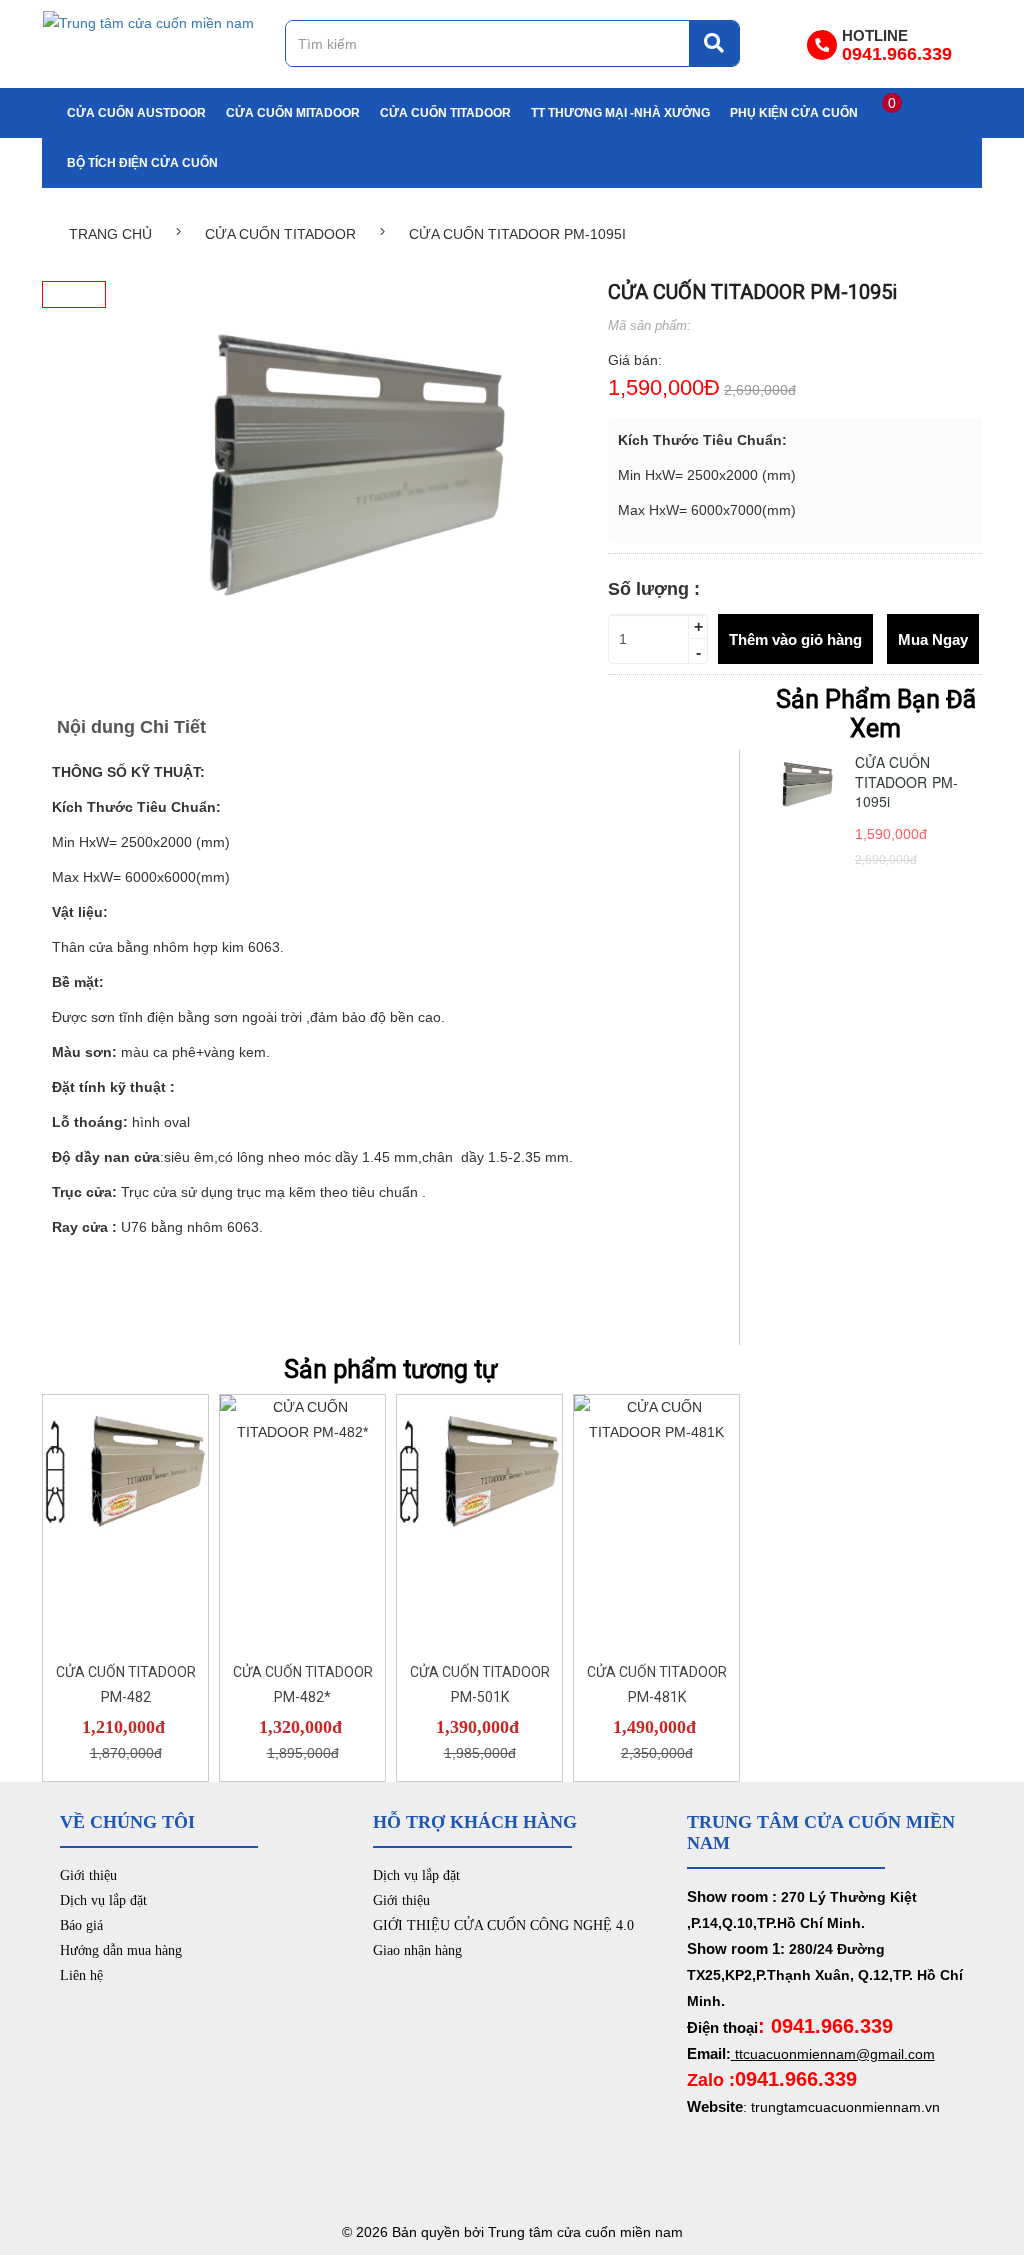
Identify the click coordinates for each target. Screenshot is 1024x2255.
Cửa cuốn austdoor (136, 113)
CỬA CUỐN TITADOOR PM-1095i (907, 781)
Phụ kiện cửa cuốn (794, 113)
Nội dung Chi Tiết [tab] (131, 727)
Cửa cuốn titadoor (445, 113)
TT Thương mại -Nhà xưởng (620, 113)
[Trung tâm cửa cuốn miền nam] (148, 22)
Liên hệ (81, 1975)
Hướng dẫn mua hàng (121, 1950)
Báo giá (81, 1925)
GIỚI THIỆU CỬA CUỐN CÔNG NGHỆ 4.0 (503, 1925)
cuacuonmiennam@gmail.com (839, 2054)
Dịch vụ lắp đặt (103, 1900)
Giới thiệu (88, 1875)
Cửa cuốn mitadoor (293, 113)
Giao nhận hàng (417, 1950)
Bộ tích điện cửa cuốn (142, 163)
